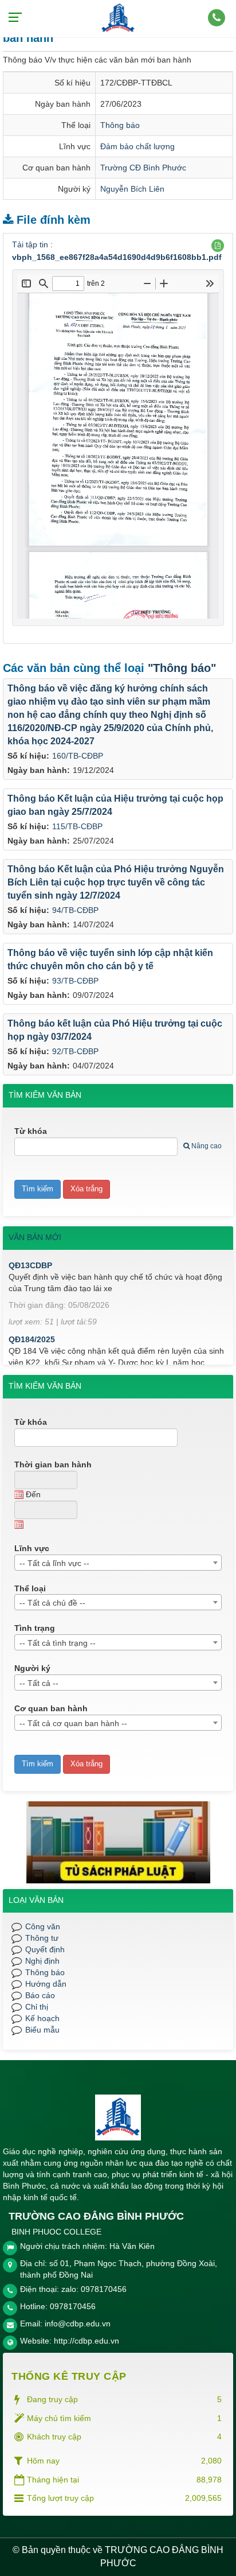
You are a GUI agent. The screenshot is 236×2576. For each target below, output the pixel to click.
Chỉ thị (37, 2007)
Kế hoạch (42, 2018)
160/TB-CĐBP (78, 756)
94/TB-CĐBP (75, 910)
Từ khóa (31, 1131)
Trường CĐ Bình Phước (143, 168)
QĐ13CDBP (30, 1254)
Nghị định (42, 1961)
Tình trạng (35, 1628)
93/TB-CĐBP (75, 981)
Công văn (43, 1926)
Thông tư (42, 1938)
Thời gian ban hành (53, 1464)
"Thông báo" (182, 668)
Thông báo (120, 125)
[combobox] (118, 1563)
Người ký (32, 1668)
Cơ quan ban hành (51, 1708)
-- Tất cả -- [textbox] (39, 1683)
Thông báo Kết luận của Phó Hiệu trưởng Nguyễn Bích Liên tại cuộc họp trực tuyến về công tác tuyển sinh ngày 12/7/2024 (116, 882)
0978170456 (73, 2306)
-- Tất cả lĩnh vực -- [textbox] (54, 1563)
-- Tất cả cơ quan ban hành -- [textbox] (73, 1723)
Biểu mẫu (42, 2030)
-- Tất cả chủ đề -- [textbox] (52, 1603)
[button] (218, 246)
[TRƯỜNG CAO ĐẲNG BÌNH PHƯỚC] (118, 18)
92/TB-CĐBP (75, 1051)
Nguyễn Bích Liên (132, 189)
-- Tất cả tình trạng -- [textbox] (58, 1643)
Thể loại (30, 1588)
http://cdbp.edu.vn (86, 2341)
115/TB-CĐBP (77, 826)
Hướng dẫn (46, 1984)
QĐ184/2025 (32, 1328)
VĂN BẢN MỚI (35, 1237)
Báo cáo (40, 1995)
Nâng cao (206, 1146)
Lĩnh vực (32, 1548)
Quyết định (45, 1949)
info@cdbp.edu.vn (78, 2324)
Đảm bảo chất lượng (137, 146)
